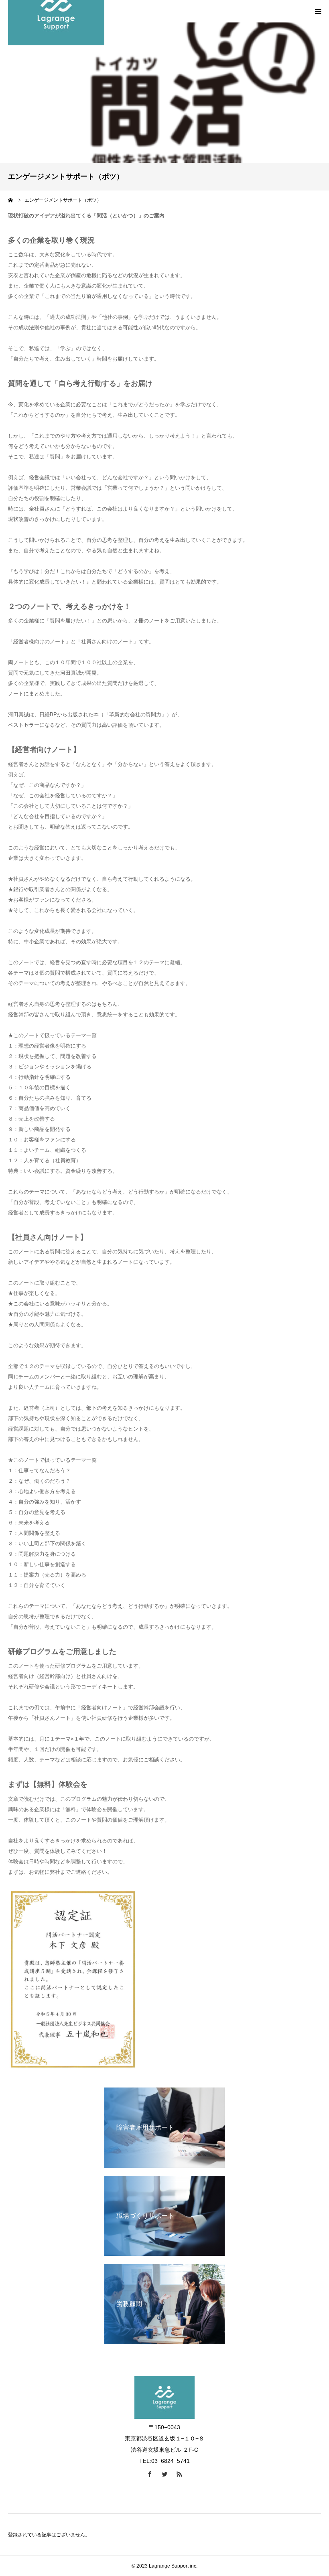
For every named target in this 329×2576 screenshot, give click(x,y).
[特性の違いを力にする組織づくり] (164, 2417)
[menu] (318, 11)
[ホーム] (11, 200)
